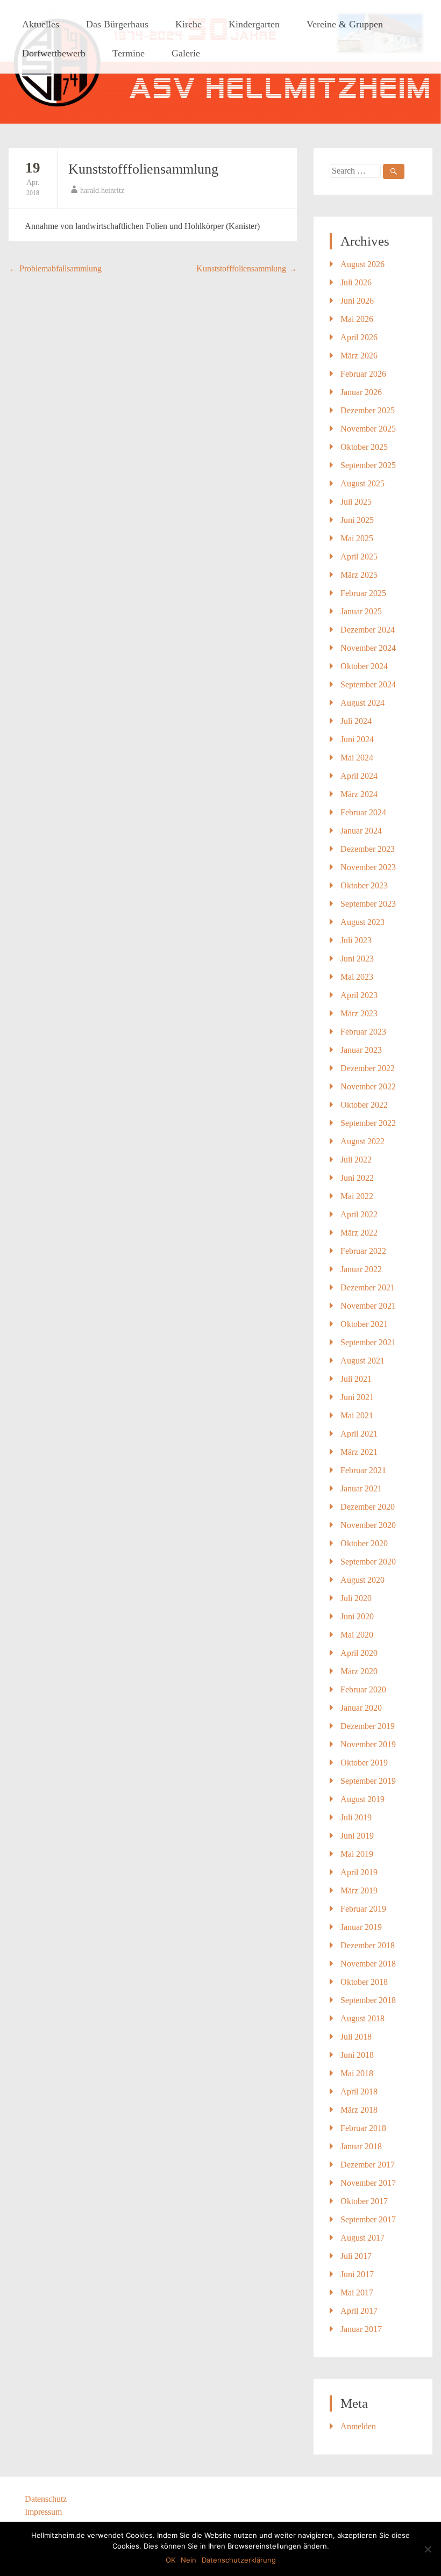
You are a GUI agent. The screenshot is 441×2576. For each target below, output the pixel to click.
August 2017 (362, 2238)
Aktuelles (41, 24)
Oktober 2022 (364, 1105)
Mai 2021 (357, 1415)
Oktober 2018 (364, 1982)
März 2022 (359, 1233)
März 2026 (359, 356)
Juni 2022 (357, 1178)
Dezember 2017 (368, 2165)
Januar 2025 (361, 611)
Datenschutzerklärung (239, 2560)
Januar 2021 (361, 1488)
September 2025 (368, 465)
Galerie (186, 53)
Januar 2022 (361, 1269)
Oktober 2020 (364, 1543)
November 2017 (368, 2183)
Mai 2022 (357, 1196)
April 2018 (359, 2091)
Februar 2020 (363, 1689)
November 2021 (368, 1306)
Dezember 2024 (368, 630)
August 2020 (362, 1580)
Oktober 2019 (364, 1763)
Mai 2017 (357, 2292)
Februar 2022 (363, 1251)
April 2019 (359, 1872)
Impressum (43, 2512)
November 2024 (368, 648)
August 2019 (362, 1799)
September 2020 (368, 1562)
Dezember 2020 (368, 1507)
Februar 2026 (363, 374)
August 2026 (362, 264)
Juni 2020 (357, 1616)
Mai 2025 (357, 538)
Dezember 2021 (368, 1287)
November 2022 (368, 1086)
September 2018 (368, 2000)
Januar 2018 (361, 2146)
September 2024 (368, 684)
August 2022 (362, 1141)
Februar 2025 (363, 593)
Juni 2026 (357, 301)
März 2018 (359, 2110)
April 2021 (359, 1434)
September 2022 (368, 1123)
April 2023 (359, 995)
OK (170, 2560)
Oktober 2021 (364, 1324)
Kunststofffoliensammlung (143, 169)
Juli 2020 (356, 1598)
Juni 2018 (357, 2055)
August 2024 (362, 703)
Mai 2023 (357, 977)
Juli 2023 (356, 940)
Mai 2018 (357, 2073)
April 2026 (359, 337)
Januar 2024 (361, 831)
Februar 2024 (363, 812)
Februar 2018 (363, 2128)
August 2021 (362, 1361)
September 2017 (368, 2219)
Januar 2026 (361, 392)
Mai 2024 (357, 758)
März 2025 (359, 575)
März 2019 (359, 1890)
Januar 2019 (361, 1927)
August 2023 (362, 922)
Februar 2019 (363, 1909)
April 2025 (359, 557)
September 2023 (368, 904)
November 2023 (368, 867)
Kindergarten (254, 24)
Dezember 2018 (368, 1945)
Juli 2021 (356, 1379)
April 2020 (359, 1653)
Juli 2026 (356, 282)
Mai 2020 (357, 1635)
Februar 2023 (363, 1032)
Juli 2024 (356, 721)
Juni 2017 (357, 2274)
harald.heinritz (102, 191)
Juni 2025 (357, 520)
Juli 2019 (356, 1817)
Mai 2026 (357, 319)
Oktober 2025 (364, 447)
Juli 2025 (356, 502)
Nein (189, 2560)
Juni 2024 (357, 739)
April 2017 (359, 2311)
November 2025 (368, 429)
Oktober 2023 (364, 885)
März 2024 (359, 794)
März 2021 (359, 1452)
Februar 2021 (363, 1470)
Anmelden (358, 2426)
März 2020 (359, 1671)
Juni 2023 (357, 959)
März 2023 (359, 1013)
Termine (129, 53)
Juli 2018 (356, 2037)
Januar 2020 (361, 1708)
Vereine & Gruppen (345, 24)
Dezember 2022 (368, 1068)
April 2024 (359, 776)
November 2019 (368, 1744)
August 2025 (362, 483)
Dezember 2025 (368, 410)
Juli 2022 (356, 1160)
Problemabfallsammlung (55, 268)
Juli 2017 (356, 2256)
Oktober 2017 (364, 2201)
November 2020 (368, 1525)
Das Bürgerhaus (117, 24)
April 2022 (359, 1214)
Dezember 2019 (368, 1726)
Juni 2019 (357, 1836)
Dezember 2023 (368, 849)
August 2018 (362, 2018)
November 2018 (368, 1964)
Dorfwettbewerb (54, 53)
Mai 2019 (357, 1854)
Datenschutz (46, 2499)
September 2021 (368, 1342)
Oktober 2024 (364, 666)
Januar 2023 (361, 1050)
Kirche (189, 24)
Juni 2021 (357, 1397)
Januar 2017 (361, 2329)
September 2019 (368, 1781)
